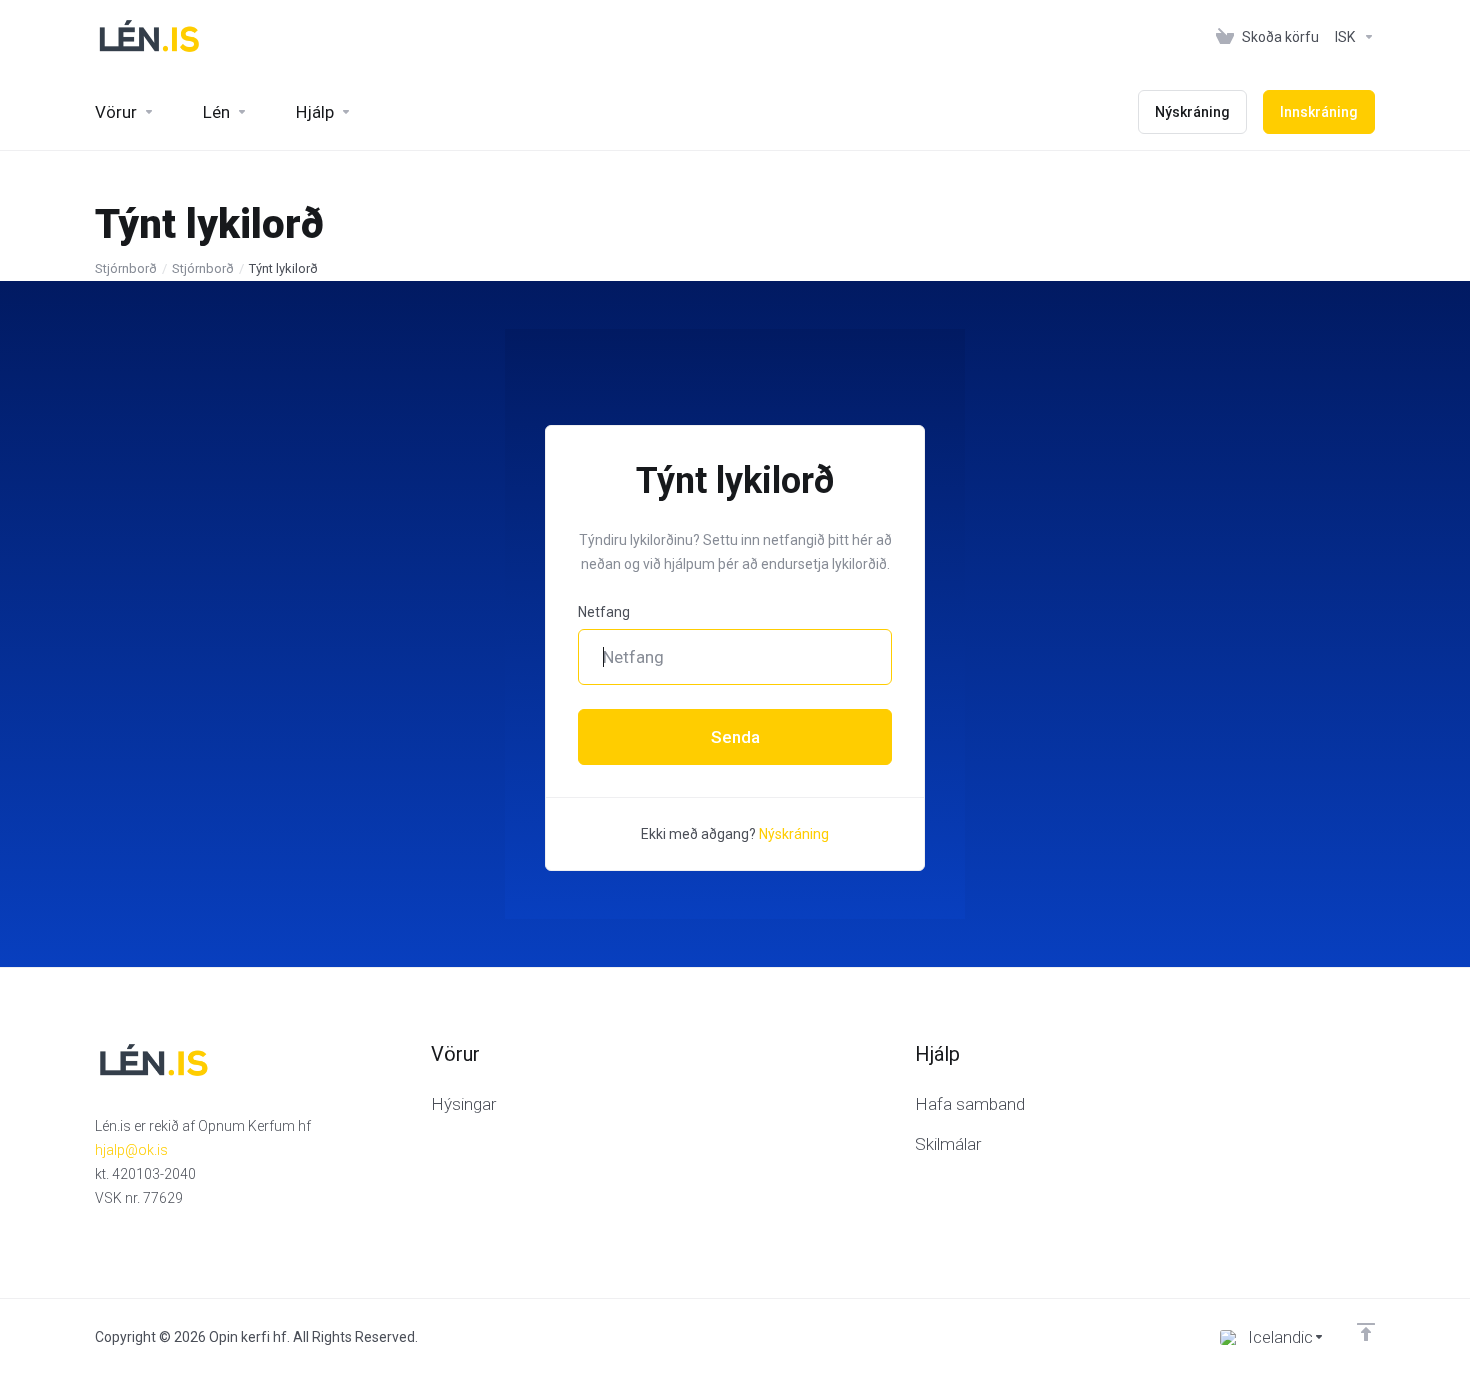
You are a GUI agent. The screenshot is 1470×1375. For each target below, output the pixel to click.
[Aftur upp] (1366, 1332)
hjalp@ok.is (131, 1150)
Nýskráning (794, 834)
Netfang (604, 612)
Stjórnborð (126, 268)
